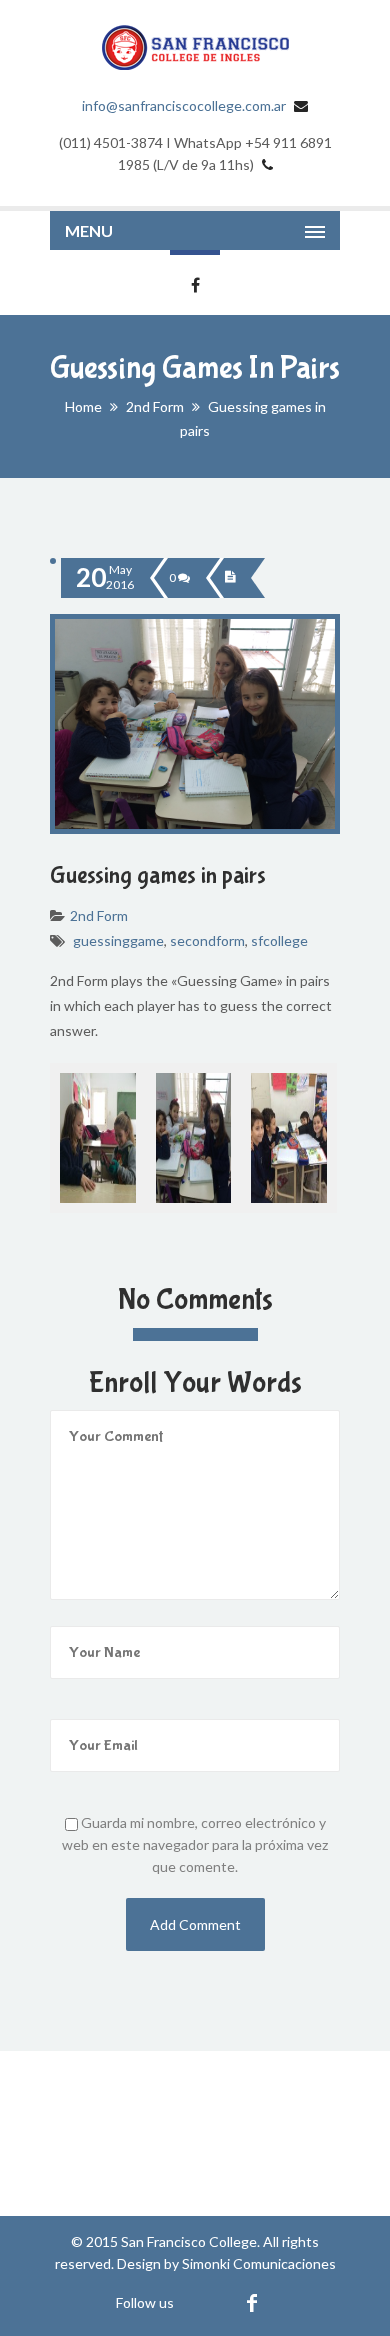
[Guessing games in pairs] (230, 578)
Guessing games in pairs (158, 875)
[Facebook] (251, 2302)
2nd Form (155, 406)
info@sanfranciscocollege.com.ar (184, 105)
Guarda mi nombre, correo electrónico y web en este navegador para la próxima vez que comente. (195, 1844)
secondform (207, 940)
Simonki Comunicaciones (259, 2263)
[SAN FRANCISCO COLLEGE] (195, 47)
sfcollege (279, 940)
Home (83, 406)
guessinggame (118, 940)
